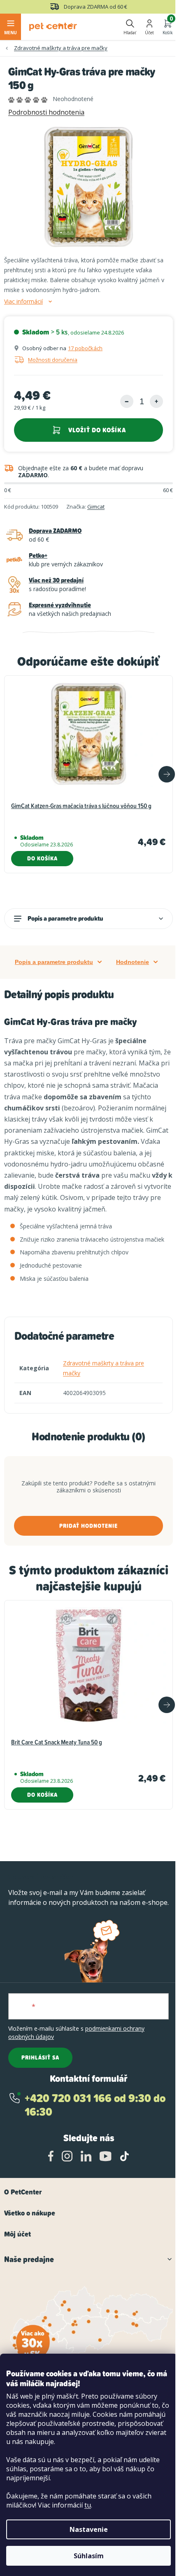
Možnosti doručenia (53, 360)
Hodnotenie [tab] (133, 962)
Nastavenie (89, 2529)
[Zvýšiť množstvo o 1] (156, 401)
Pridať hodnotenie (88, 1526)
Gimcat (96, 507)
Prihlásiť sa (40, 2058)
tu (88, 2505)
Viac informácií (23, 302)
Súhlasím (89, 2556)
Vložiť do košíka (97, 430)
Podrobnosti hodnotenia (46, 112)
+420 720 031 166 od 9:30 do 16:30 (95, 2105)
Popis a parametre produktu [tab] (54, 962)
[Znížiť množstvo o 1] (127, 401)
